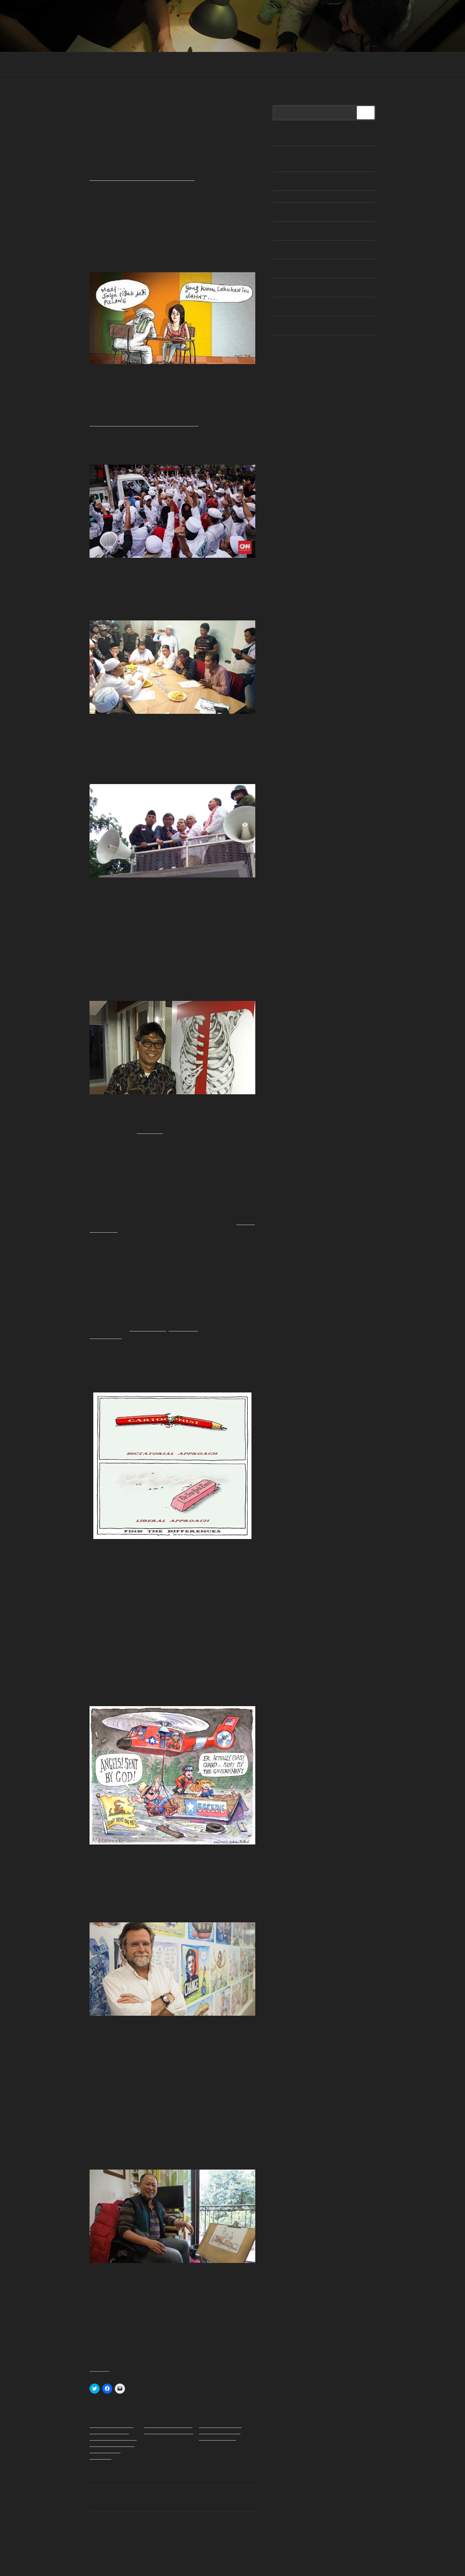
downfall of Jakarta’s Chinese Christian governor (144, 423)
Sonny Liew (150, 1130)
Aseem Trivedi (106, 1335)
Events (189, 64)
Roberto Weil (183, 1328)
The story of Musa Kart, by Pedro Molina (313, 197)
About (252, 64)
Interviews (125, 64)
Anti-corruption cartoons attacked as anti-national (169, 2428)
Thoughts (159, 64)
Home (95, 64)
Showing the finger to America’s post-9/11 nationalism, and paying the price (314, 306)
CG (133, 105)
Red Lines (124, 22)
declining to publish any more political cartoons (142, 177)
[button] (172, 318)
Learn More (221, 64)
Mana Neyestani (148, 1328)
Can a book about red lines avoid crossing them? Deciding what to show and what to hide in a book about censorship (113, 2441)
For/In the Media (289, 64)
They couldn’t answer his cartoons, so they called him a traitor (220, 2431)
